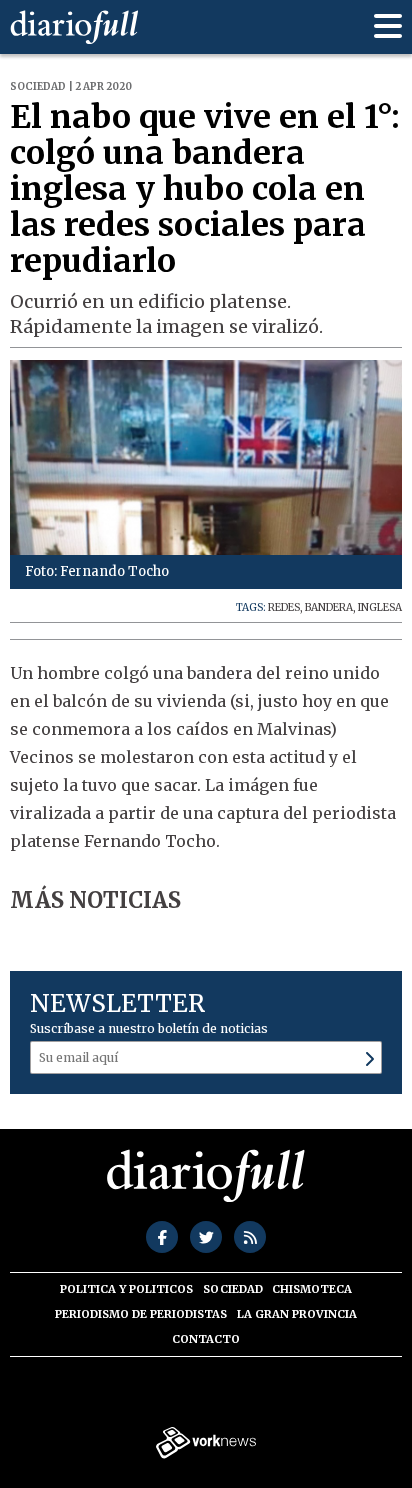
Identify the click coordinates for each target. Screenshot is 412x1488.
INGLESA (380, 607)
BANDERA (329, 607)
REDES (284, 607)
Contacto (206, 1339)
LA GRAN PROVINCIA (297, 1314)
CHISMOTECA (312, 1289)
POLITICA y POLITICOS (126, 1289)
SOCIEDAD (233, 1289)
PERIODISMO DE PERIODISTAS (141, 1314)
